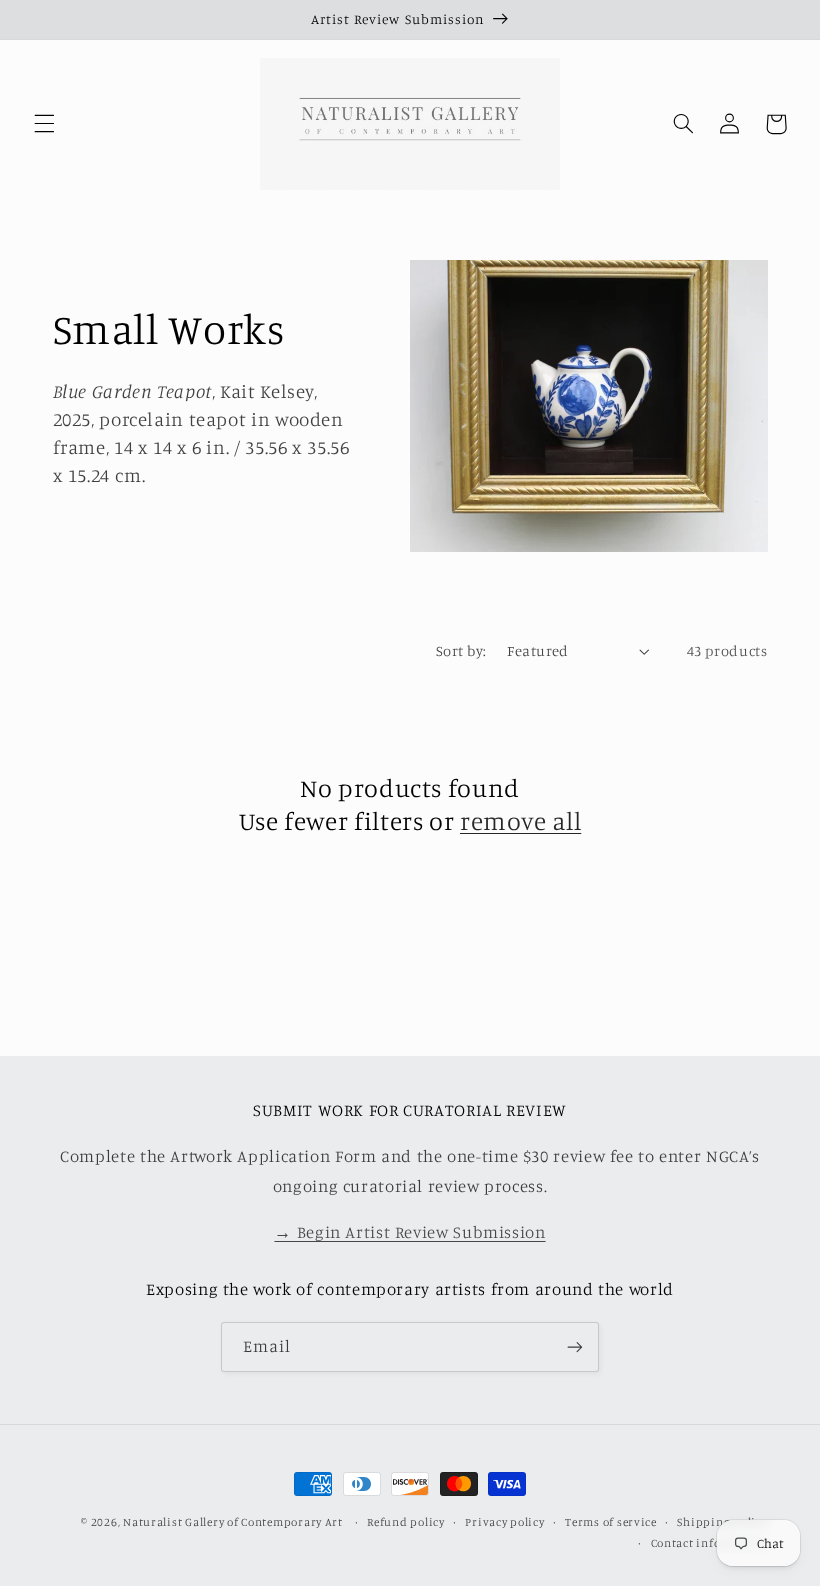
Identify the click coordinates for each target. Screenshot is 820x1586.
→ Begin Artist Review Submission (409, 1232)
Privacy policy (504, 1522)
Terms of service (611, 1522)
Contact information (709, 1543)
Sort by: (461, 650)
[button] (44, 124)
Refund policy (406, 1522)
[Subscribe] (575, 1346)
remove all (520, 820)
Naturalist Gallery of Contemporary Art (233, 1522)
